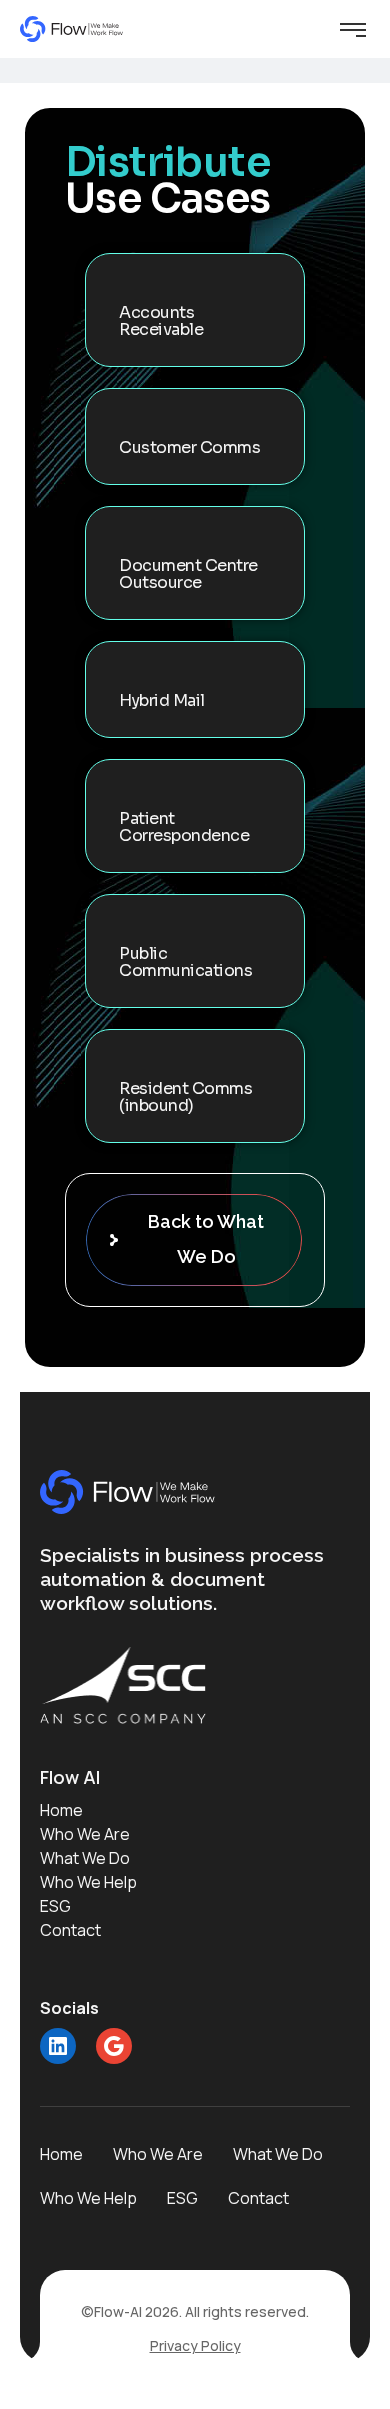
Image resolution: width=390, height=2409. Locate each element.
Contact (70, 1930)
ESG (55, 1906)
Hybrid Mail (162, 700)
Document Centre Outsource (188, 574)
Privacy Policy (195, 2345)
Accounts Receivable (161, 321)
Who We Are (85, 1834)
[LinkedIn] (58, 2046)
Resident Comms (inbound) (185, 1097)
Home (61, 1810)
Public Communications (185, 962)
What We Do (85, 1858)
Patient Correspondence (184, 827)
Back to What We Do (206, 1239)
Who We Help (88, 1882)
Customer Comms (189, 447)
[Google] (114, 2046)
